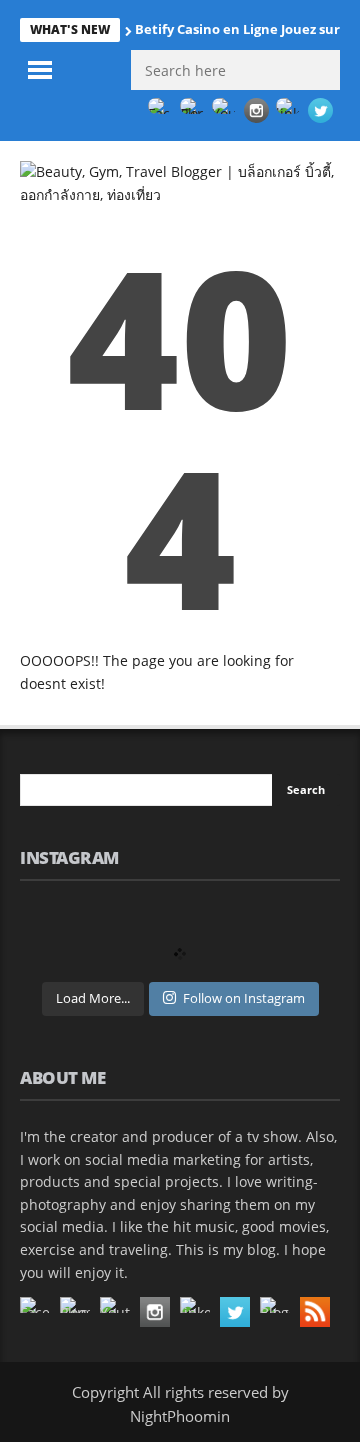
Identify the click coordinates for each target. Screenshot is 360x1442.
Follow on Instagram (244, 998)
